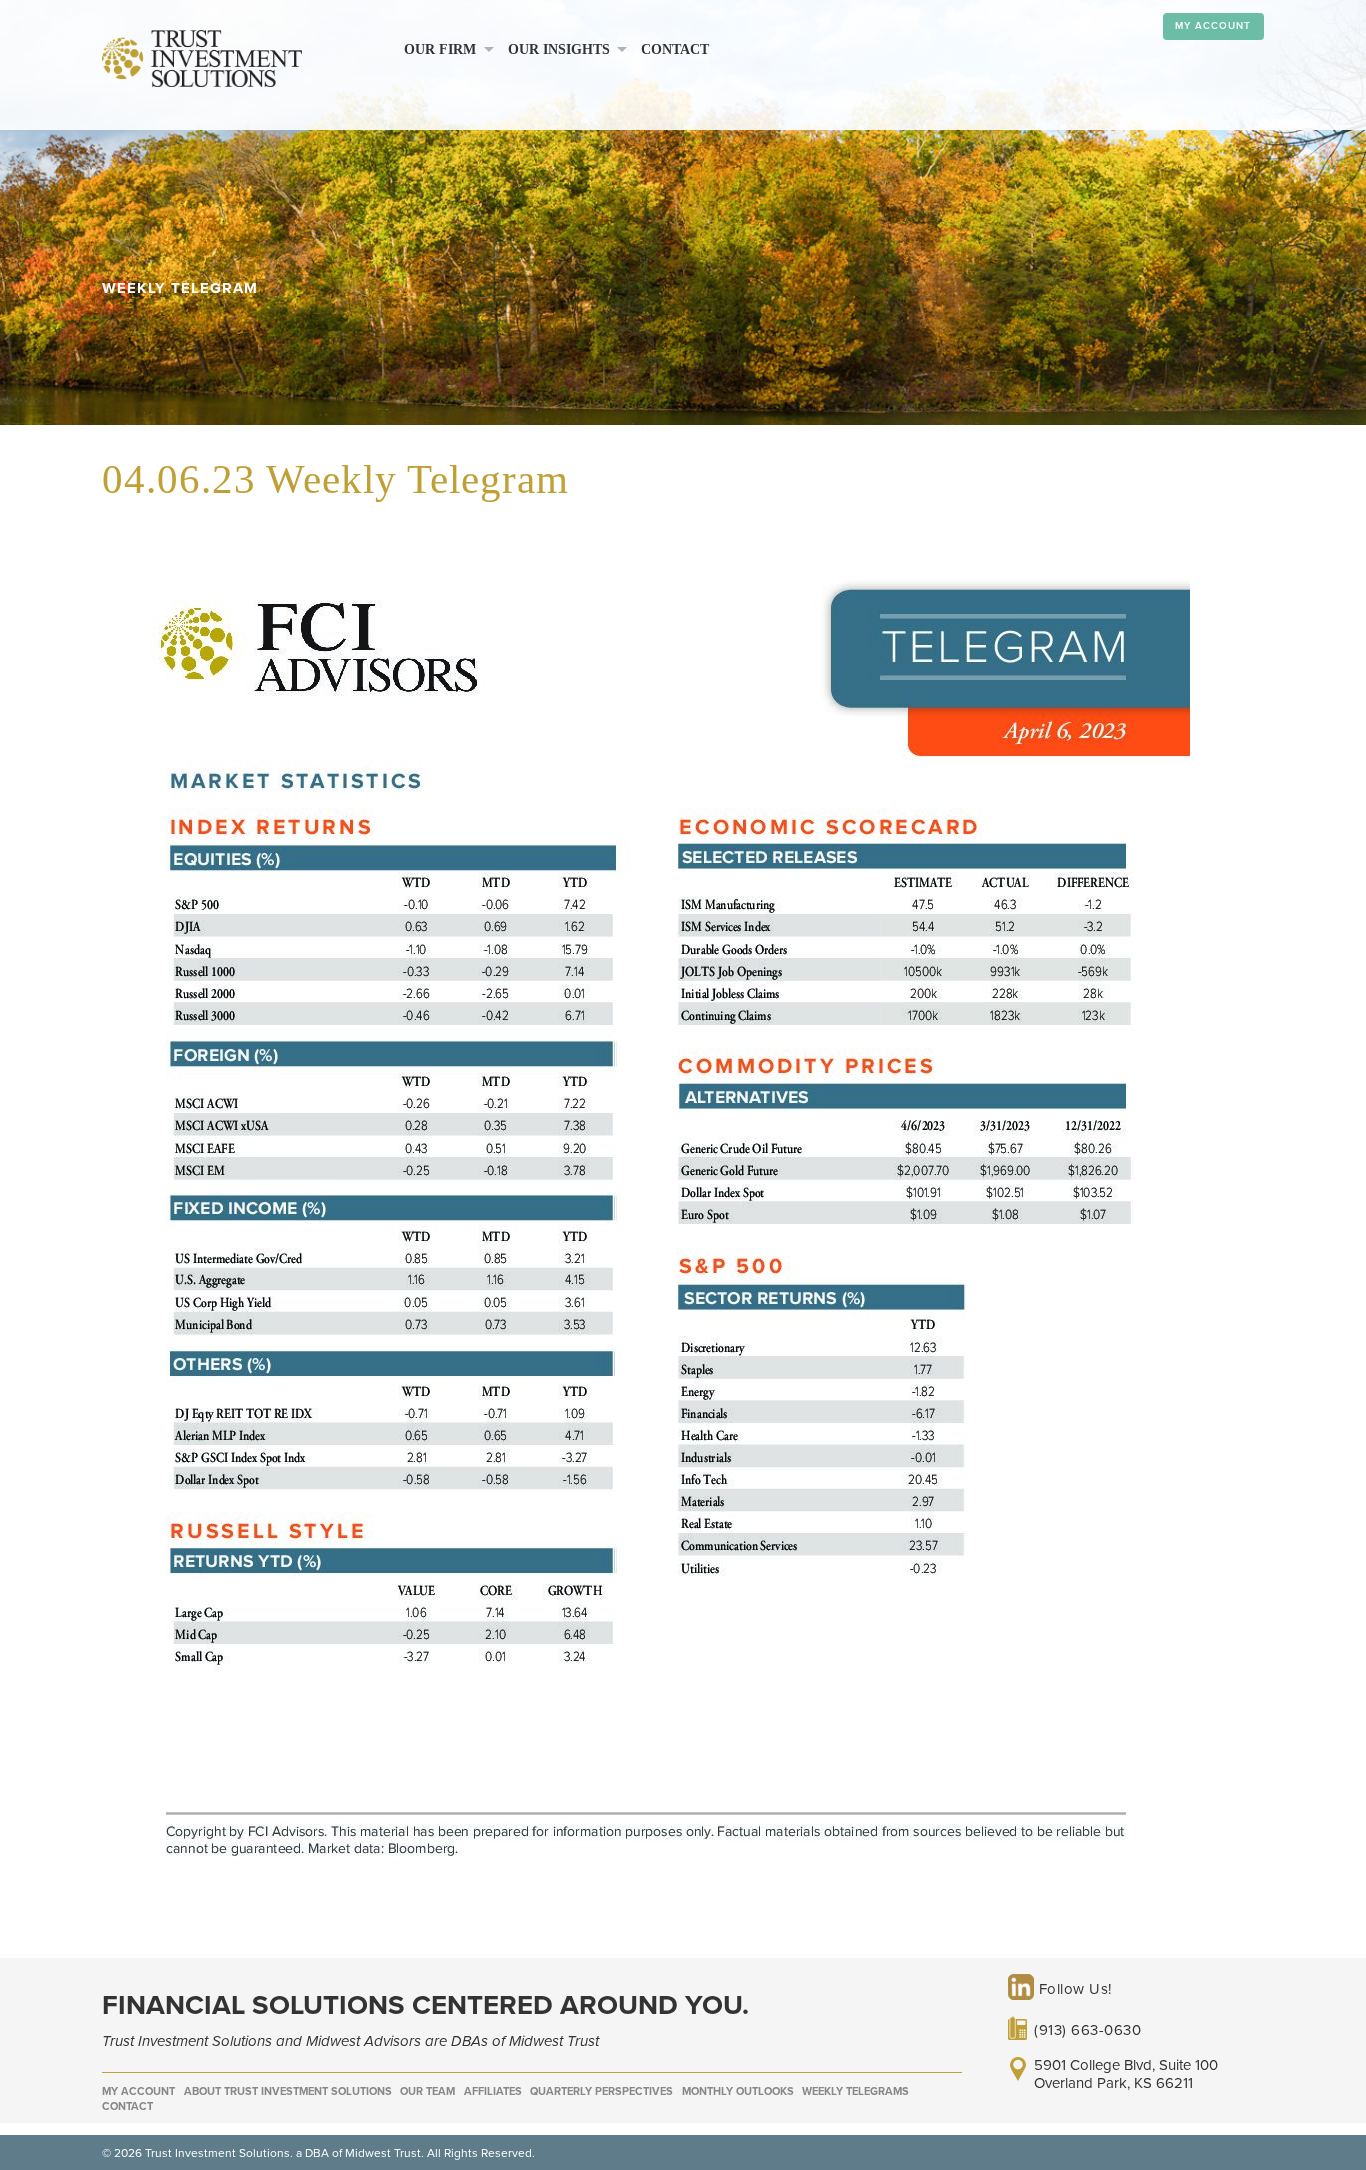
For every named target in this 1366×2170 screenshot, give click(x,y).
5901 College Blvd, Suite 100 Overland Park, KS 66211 (1126, 2074)
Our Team (427, 2091)
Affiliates (493, 2091)
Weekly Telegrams (855, 2091)
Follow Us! (1073, 1989)
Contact (675, 49)
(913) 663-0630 (1087, 2030)
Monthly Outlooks (738, 2091)
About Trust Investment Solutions (288, 2091)
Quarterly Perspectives (601, 2091)
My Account (1213, 26)
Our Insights (559, 49)
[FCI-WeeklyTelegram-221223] (646, 1907)
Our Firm (440, 49)
